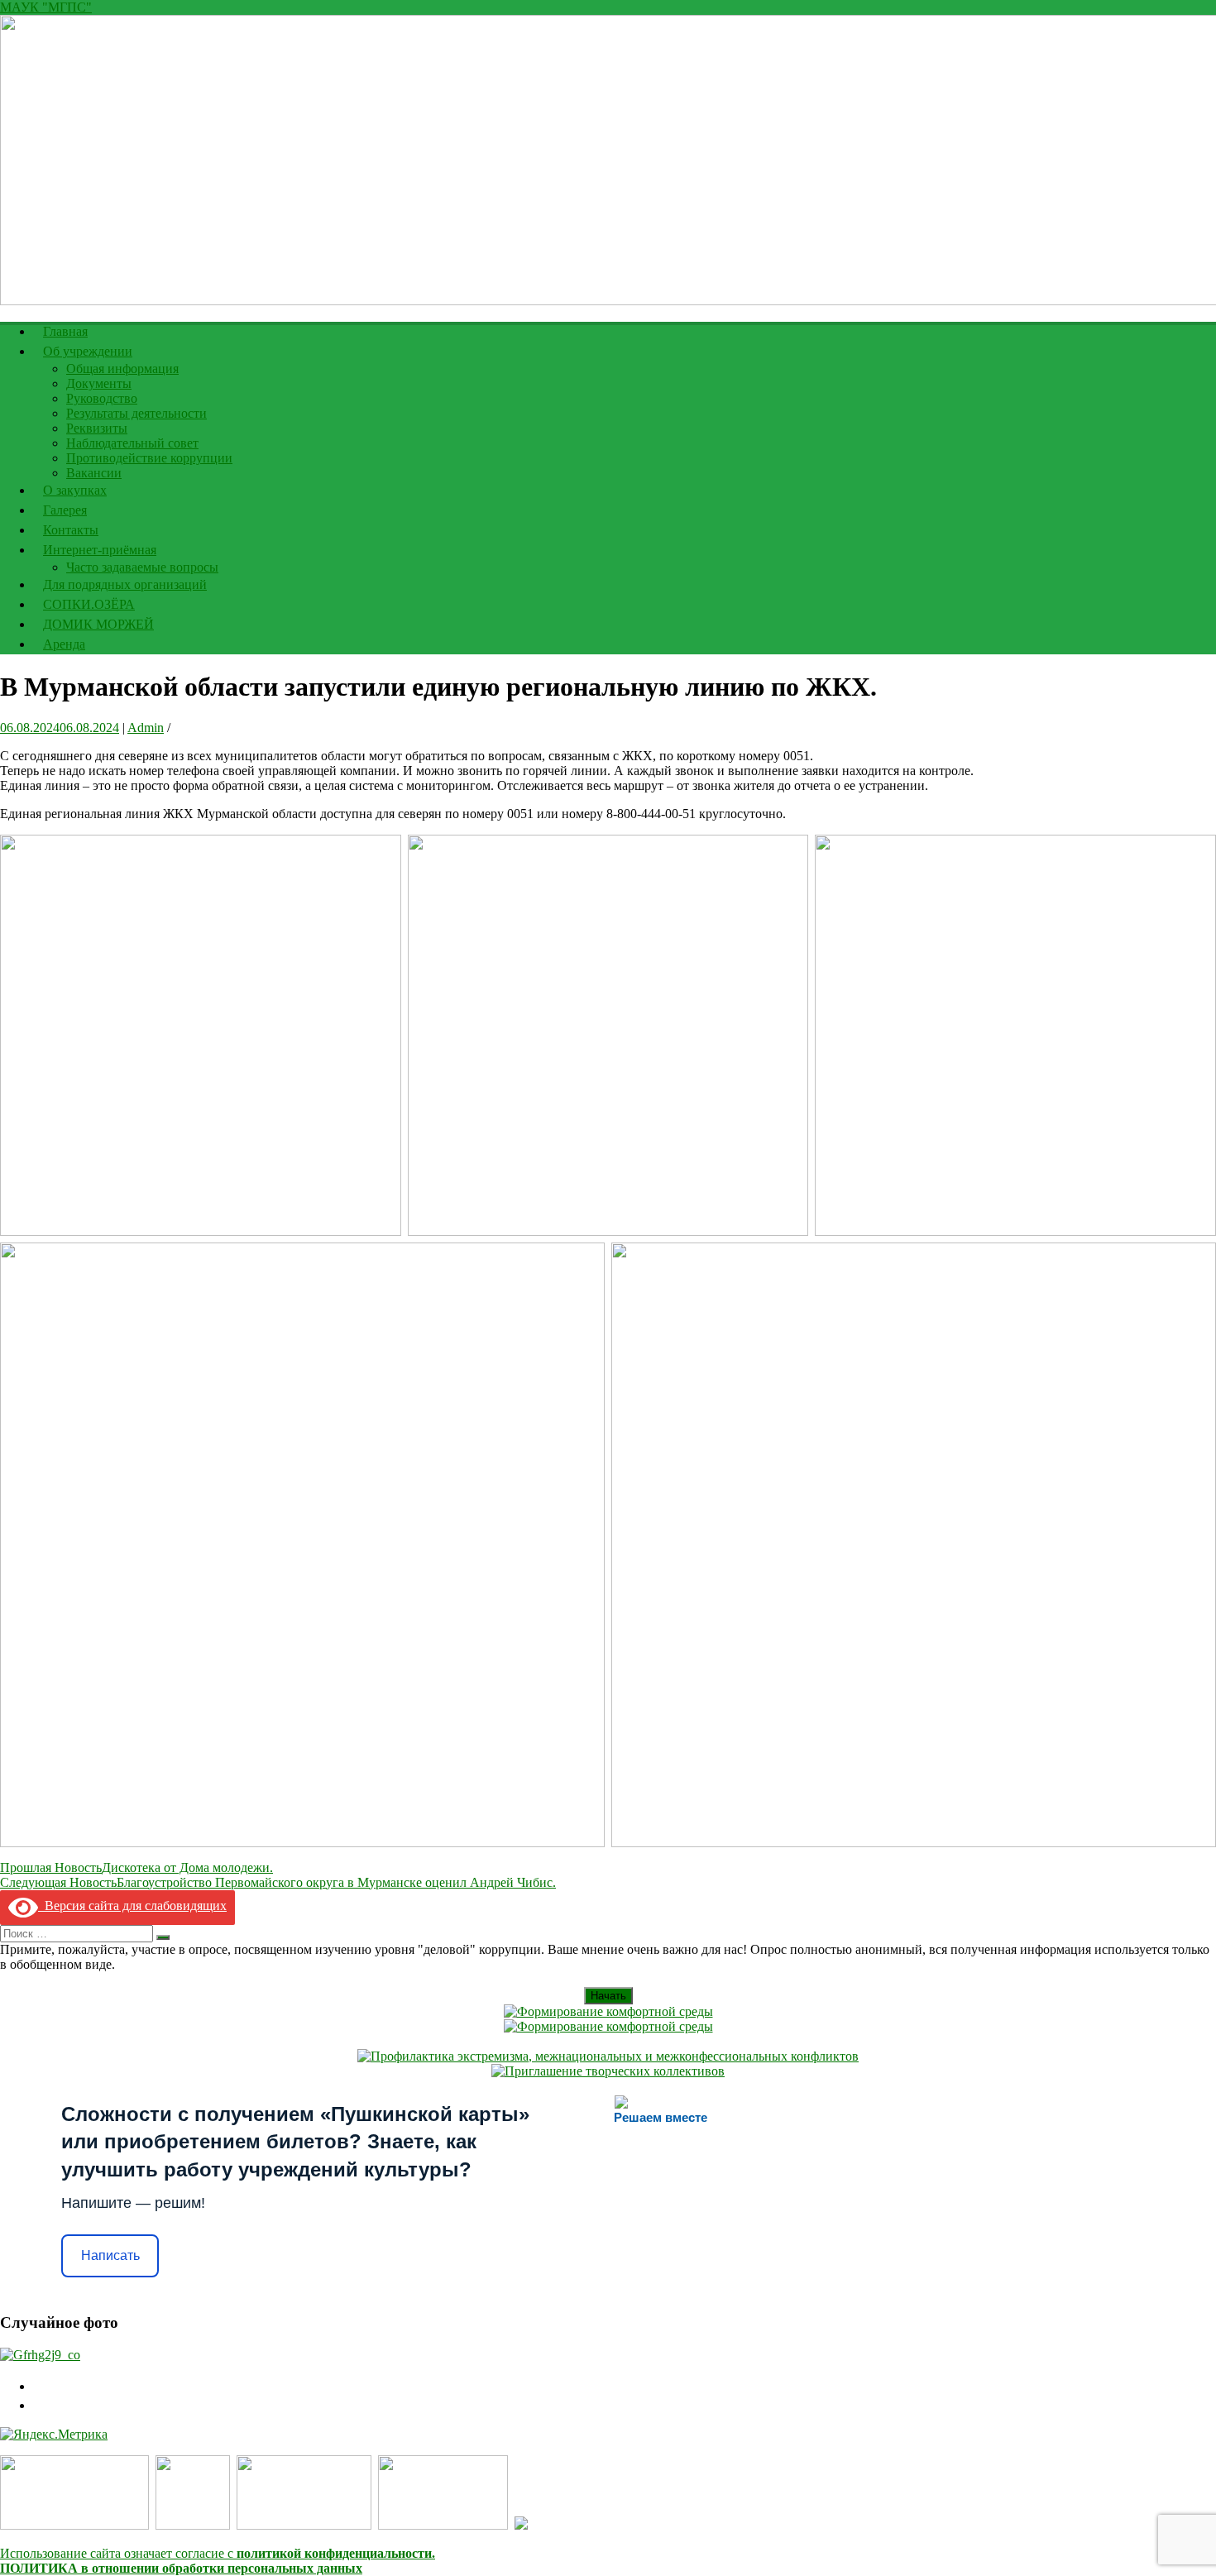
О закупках (75, 490)
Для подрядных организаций (125, 584)
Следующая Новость (278, 1882)
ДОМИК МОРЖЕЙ (98, 624)
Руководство (102, 398)
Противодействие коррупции (149, 458)
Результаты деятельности (136, 413)
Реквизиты (97, 428)
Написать (110, 2255)
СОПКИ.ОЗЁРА (89, 604)
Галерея (65, 510)
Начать (608, 1996)
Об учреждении (88, 351)
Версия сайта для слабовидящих (132, 1906)
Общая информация (122, 369)
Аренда (64, 644)
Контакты (71, 530)
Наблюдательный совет (132, 443)
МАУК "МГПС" (46, 7)
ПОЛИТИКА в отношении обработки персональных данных (181, 2568)
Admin (146, 728)
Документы (99, 383)
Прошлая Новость (136, 1867)
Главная (65, 331)
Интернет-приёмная (100, 550)
